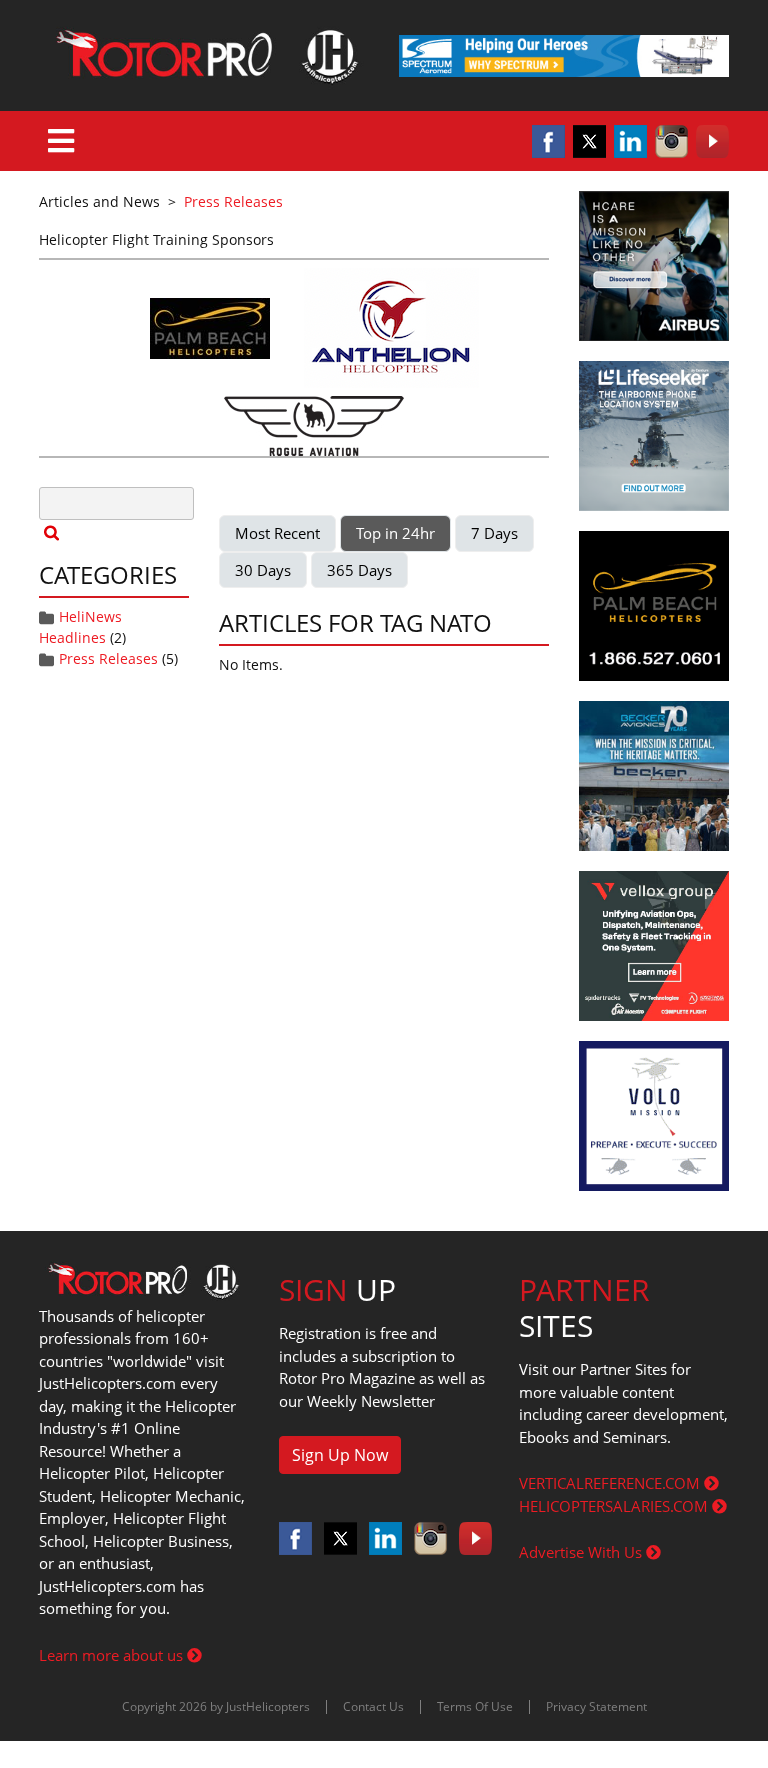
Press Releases (108, 658)
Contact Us (373, 1706)
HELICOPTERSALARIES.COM (615, 1506)
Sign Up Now (340, 1455)
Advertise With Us (582, 1552)
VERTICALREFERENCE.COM (611, 1483)
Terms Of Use (475, 1706)
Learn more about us (113, 1655)
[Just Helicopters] (204, 55)
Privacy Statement (596, 1706)
